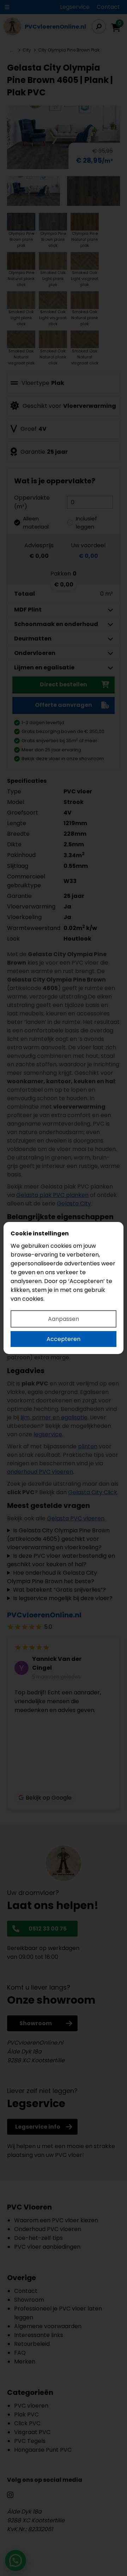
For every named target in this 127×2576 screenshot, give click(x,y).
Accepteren (64, 1339)
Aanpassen (64, 1319)
